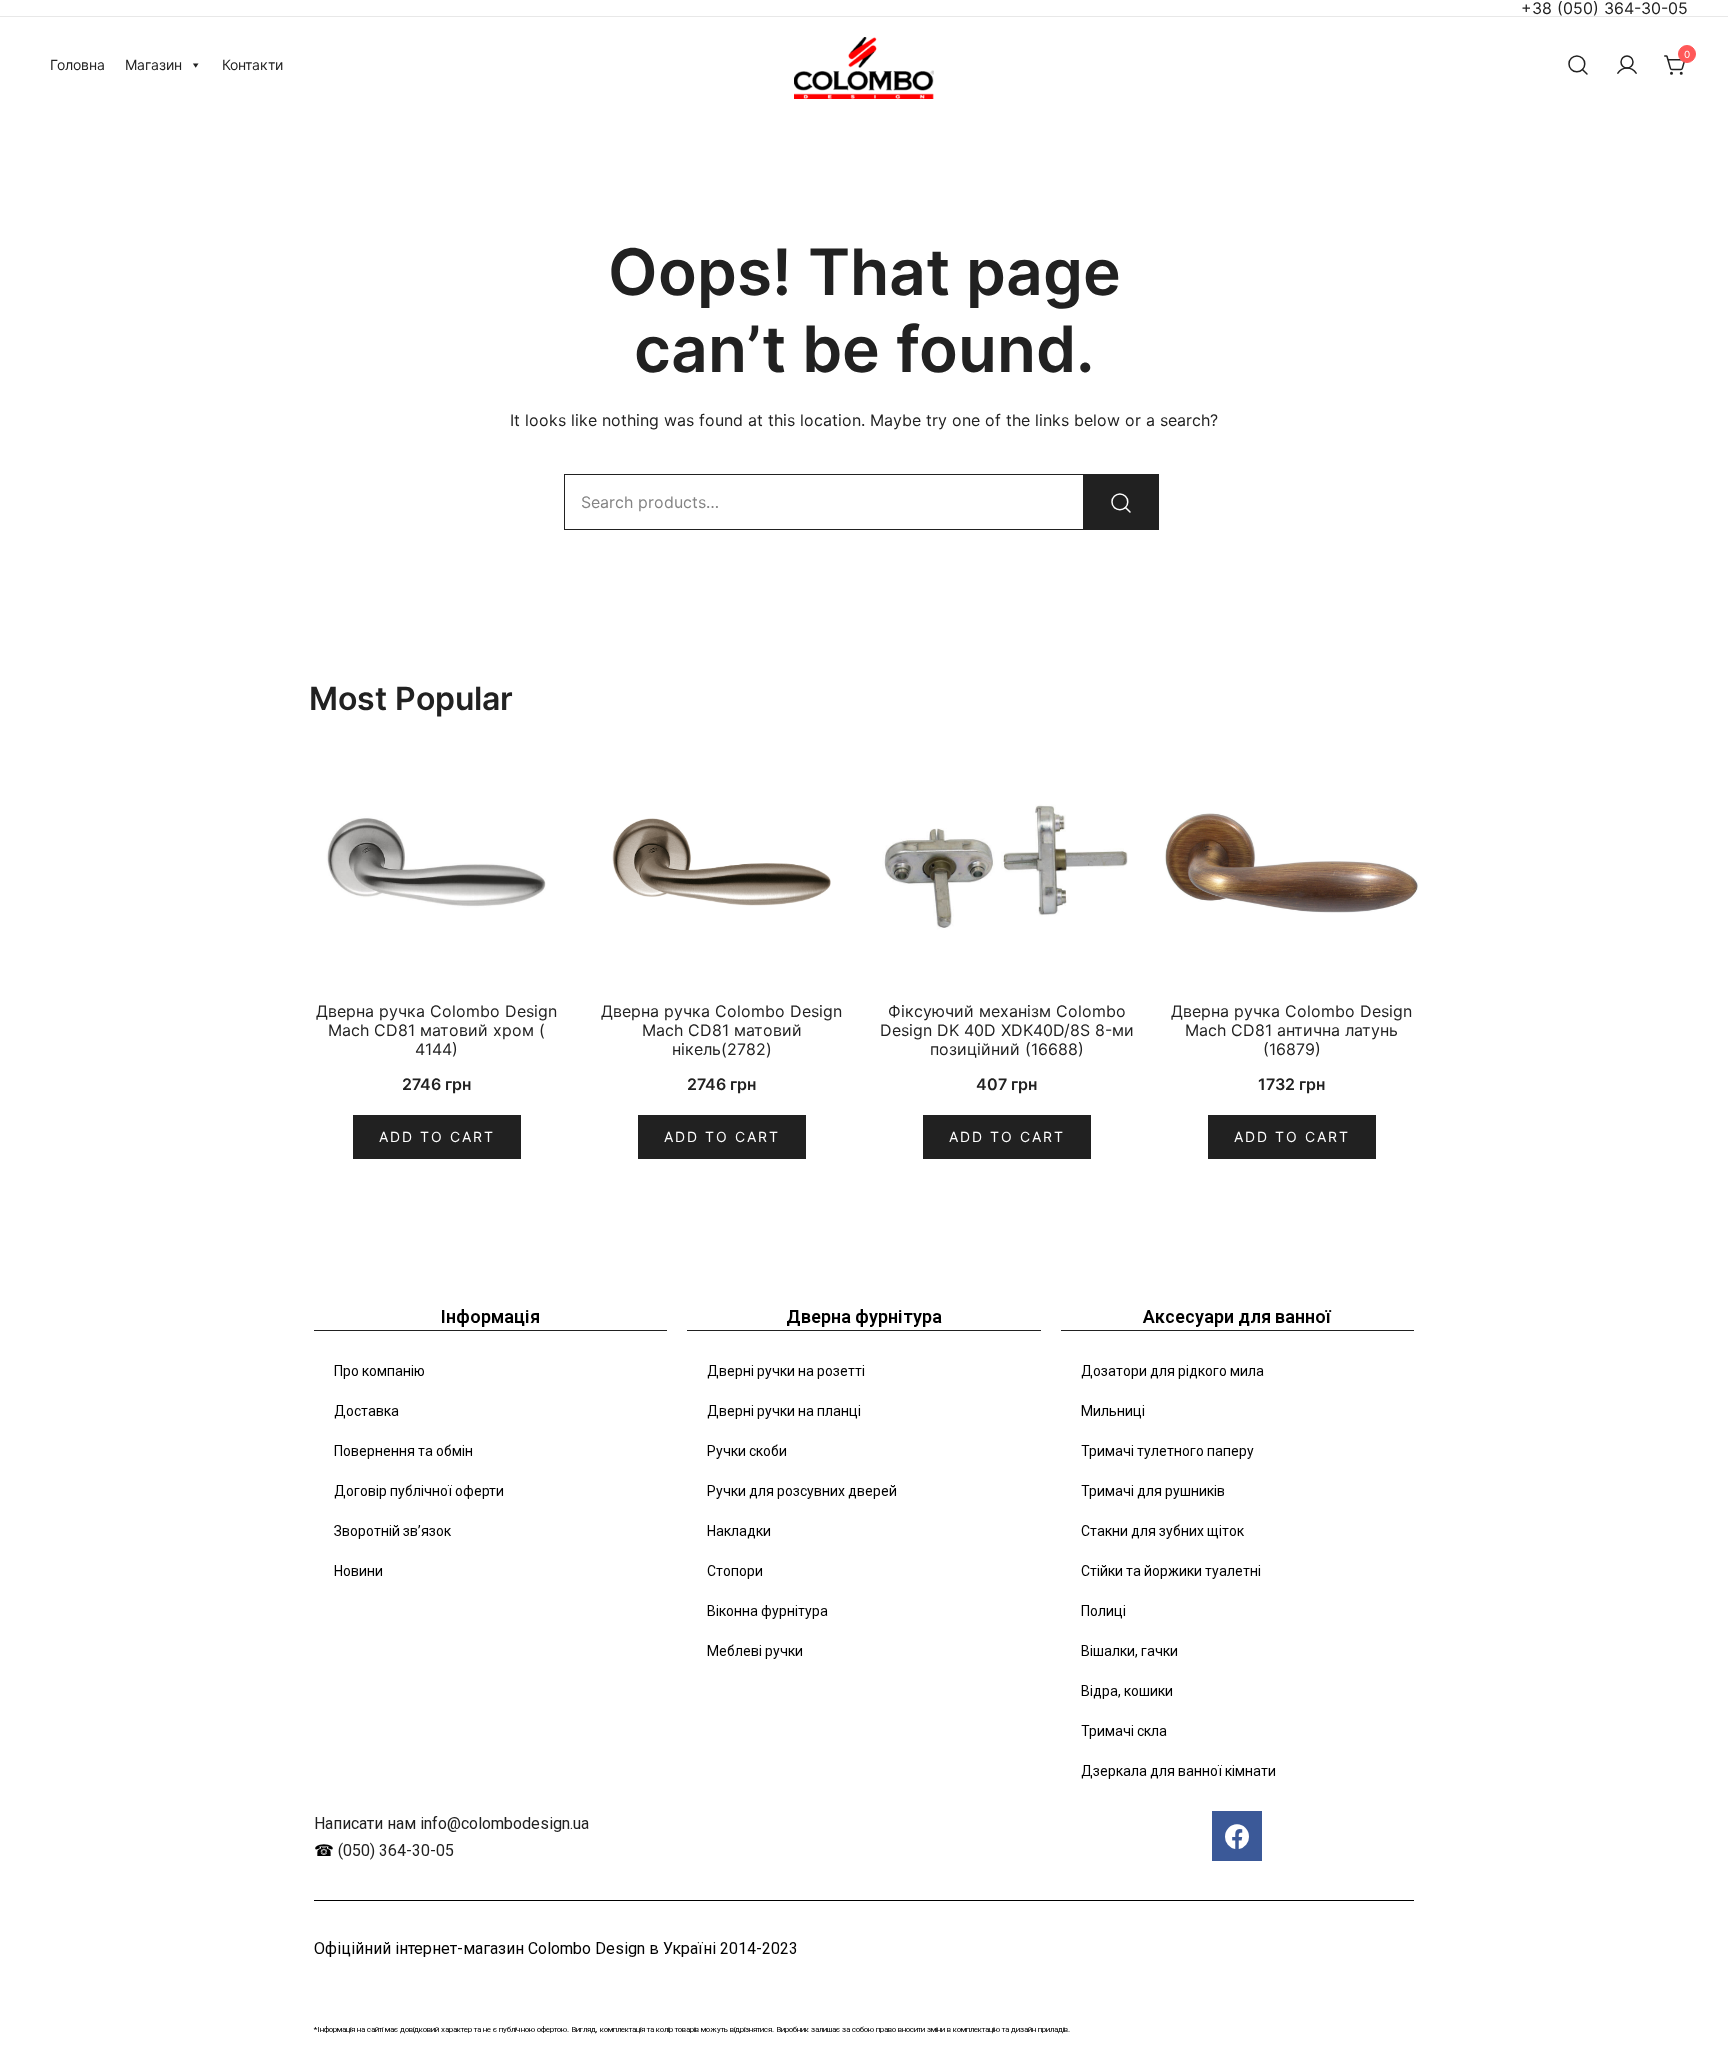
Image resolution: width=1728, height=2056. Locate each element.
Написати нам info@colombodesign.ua (451, 1823)
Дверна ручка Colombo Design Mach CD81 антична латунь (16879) (1291, 1030)
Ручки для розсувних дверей (802, 1491)
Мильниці (1113, 1411)
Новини (358, 1571)
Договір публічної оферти (419, 1491)
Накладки (739, 1531)
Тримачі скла (1124, 1731)
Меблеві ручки (755, 1651)
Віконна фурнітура (767, 1611)
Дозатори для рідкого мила (1172, 1371)
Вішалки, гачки (1129, 1651)
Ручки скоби (747, 1451)
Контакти (252, 64)
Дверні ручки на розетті (786, 1371)
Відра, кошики (1127, 1691)
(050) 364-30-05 (396, 1850)
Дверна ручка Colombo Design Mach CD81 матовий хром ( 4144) (436, 1030)
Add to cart (437, 1136)
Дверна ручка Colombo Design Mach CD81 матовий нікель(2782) (721, 1030)
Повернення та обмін (403, 1451)
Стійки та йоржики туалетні (1171, 1571)
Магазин (153, 64)
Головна (77, 64)
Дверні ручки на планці (784, 1411)
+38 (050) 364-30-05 (1604, 8)
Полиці (1103, 1611)
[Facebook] (1237, 1836)
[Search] (1121, 502)
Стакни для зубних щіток (1162, 1531)
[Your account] (1627, 65)
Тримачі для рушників (1153, 1491)
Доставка (366, 1411)
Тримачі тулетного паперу (1167, 1451)
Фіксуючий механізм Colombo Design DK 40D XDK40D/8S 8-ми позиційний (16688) (1007, 1030)
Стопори (735, 1571)
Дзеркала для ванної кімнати (1178, 1771)
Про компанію (379, 1371)
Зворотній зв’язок (392, 1531)
